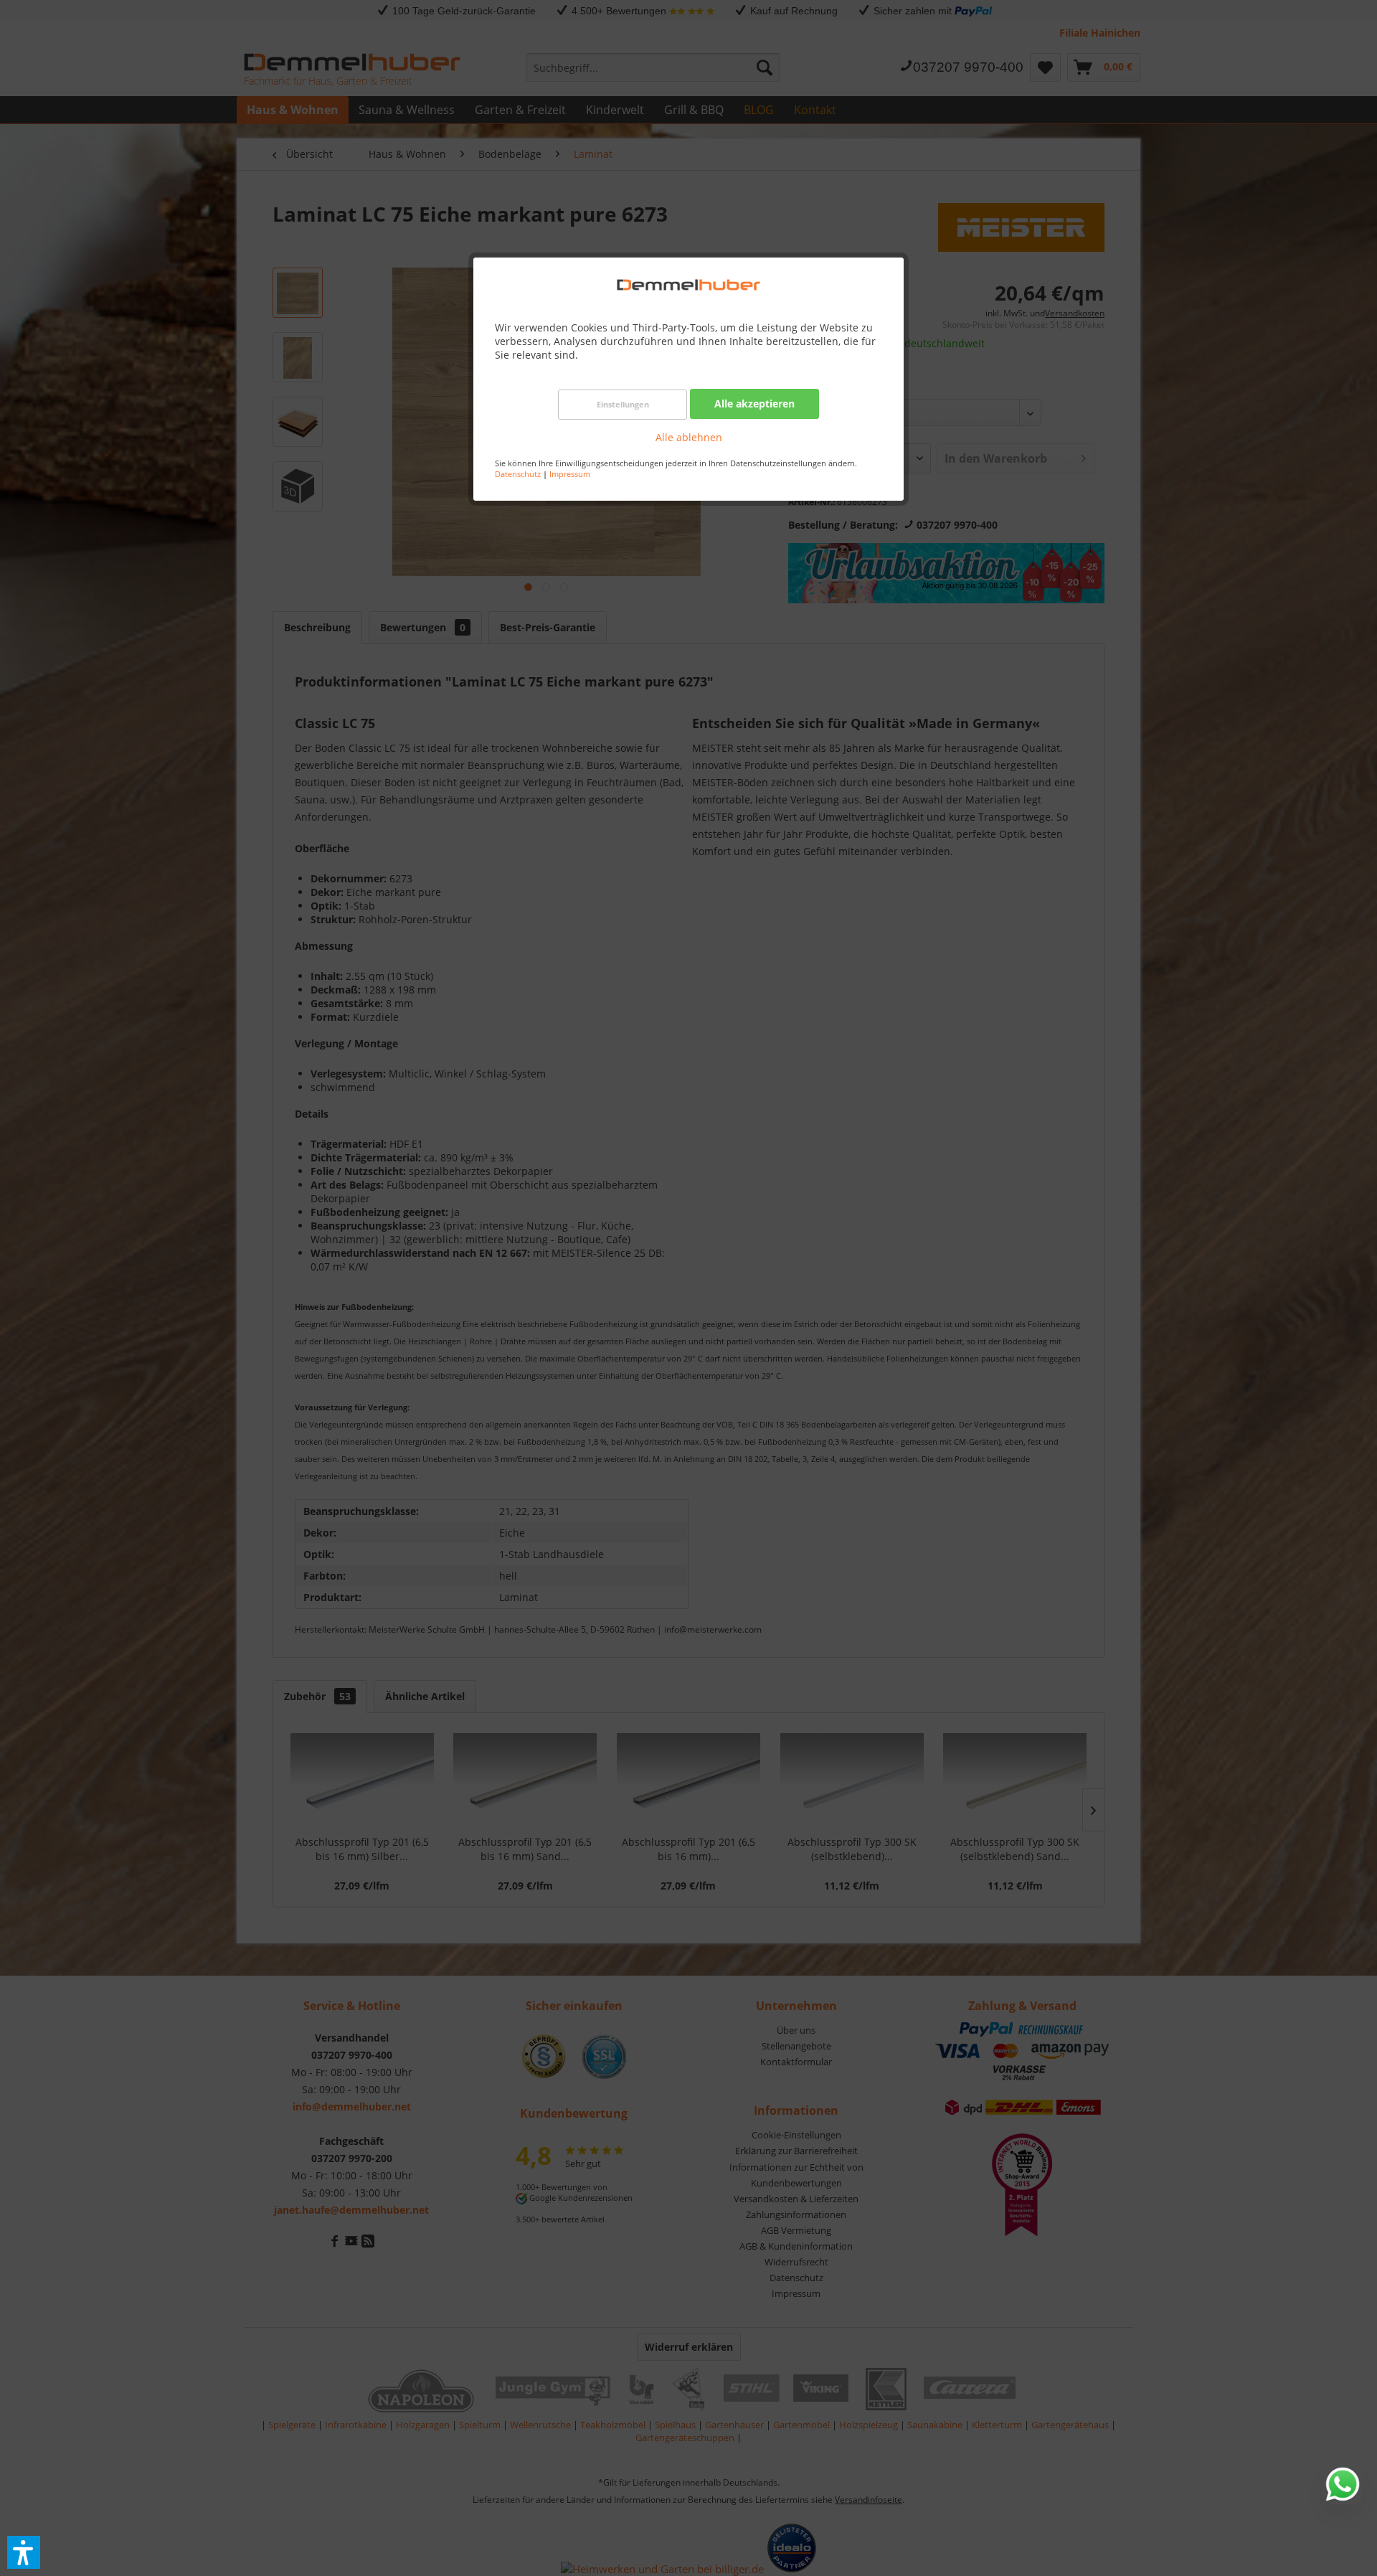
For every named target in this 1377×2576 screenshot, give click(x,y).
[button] (24, 2552)
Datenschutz (518, 474)
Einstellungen (623, 404)
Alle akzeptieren (754, 404)
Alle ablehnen (689, 437)
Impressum (570, 474)
